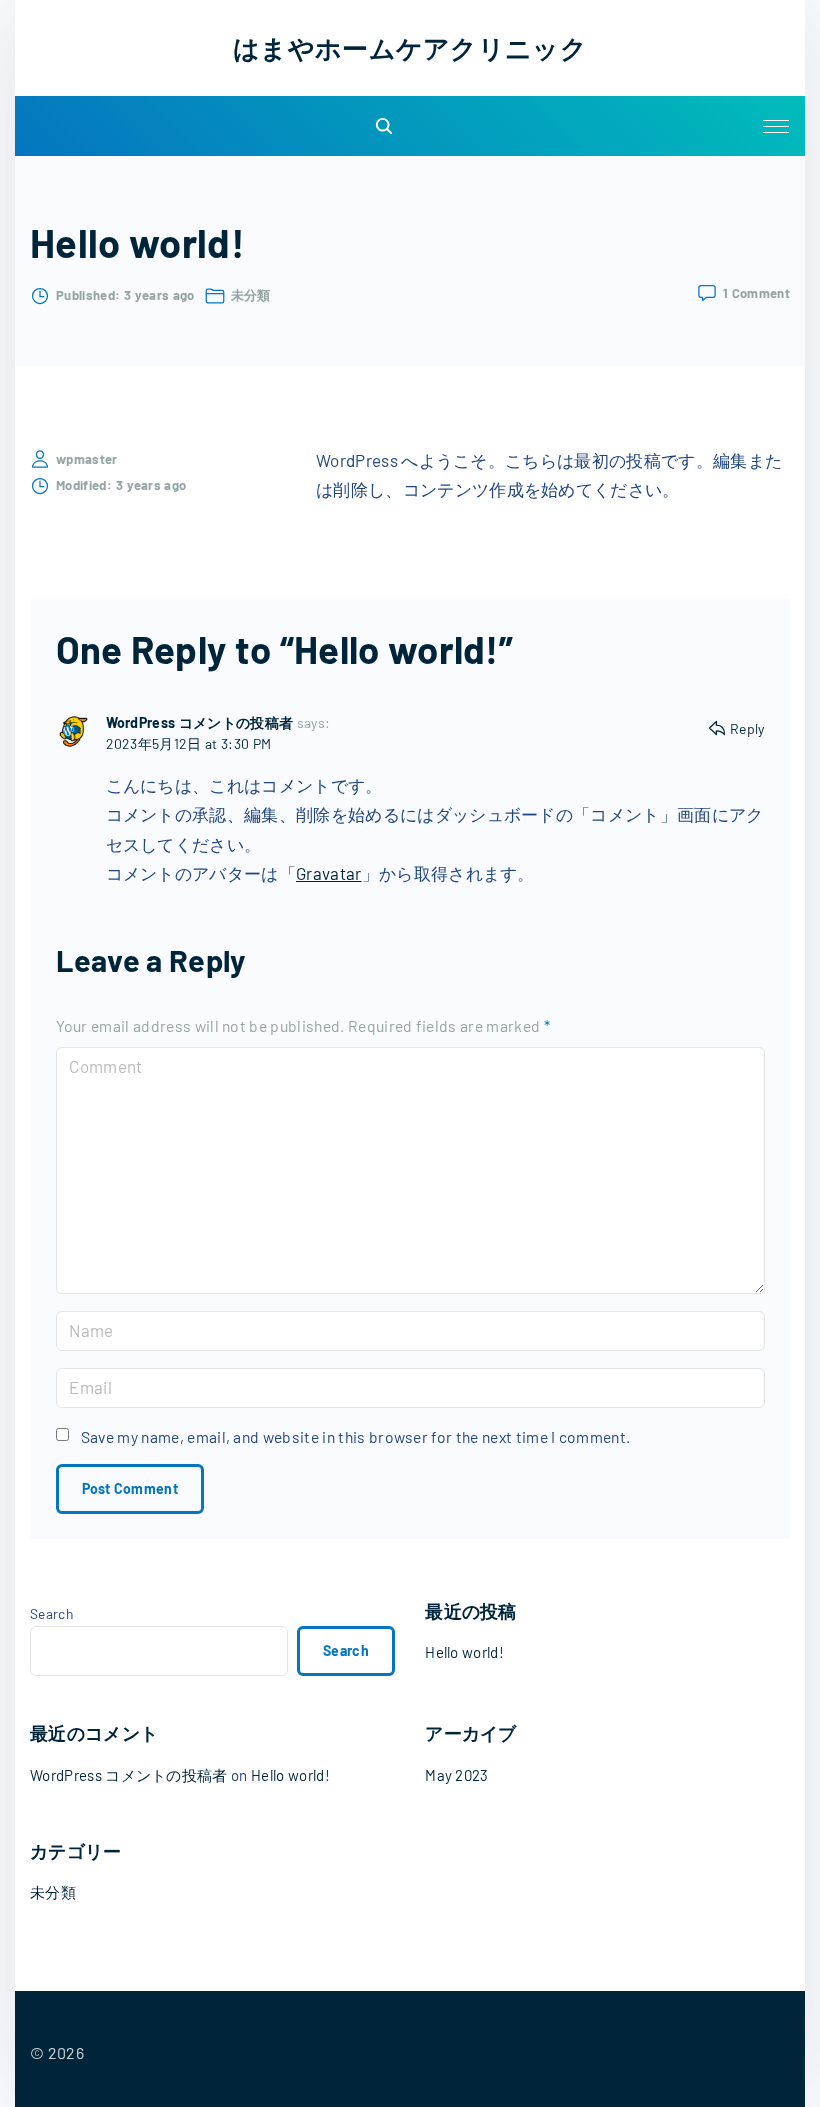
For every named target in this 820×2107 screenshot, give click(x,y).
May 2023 (457, 1775)
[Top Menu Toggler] (776, 126)
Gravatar (329, 873)
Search (51, 1613)
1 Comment (756, 294)
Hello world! (464, 1652)
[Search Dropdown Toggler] (385, 126)
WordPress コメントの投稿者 (200, 722)
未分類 (251, 295)
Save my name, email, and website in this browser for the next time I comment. (356, 1436)
